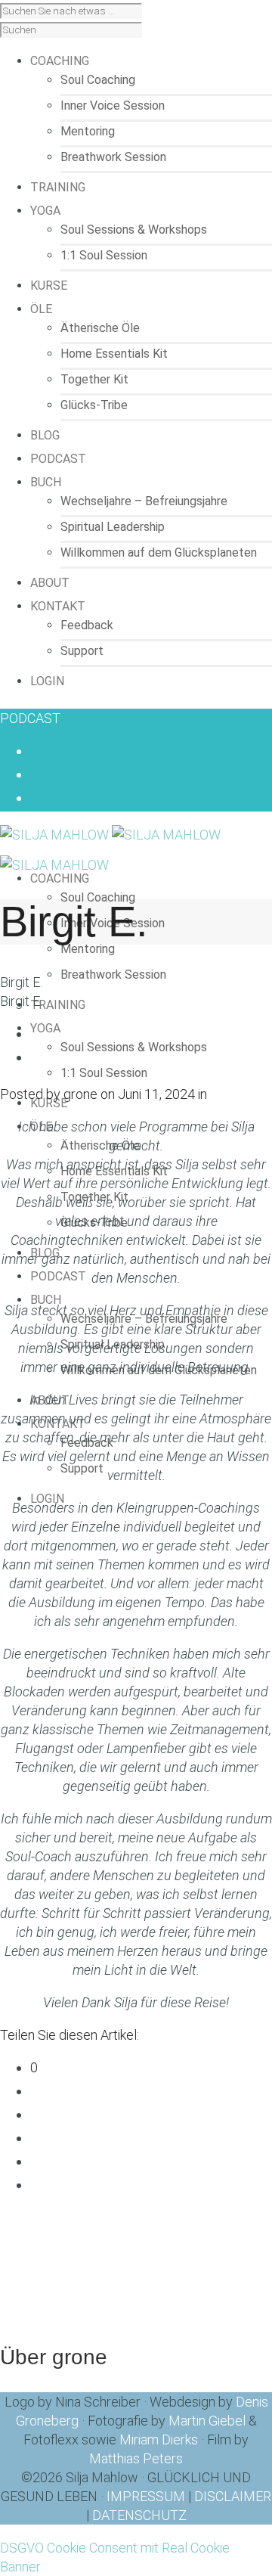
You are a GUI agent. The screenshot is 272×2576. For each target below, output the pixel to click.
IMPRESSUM (146, 2496)
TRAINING (58, 1005)
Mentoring (88, 131)
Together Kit (94, 379)
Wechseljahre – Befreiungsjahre (144, 501)
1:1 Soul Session (104, 255)
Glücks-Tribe (94, 405)
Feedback (87, 625)
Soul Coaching (98, 80)
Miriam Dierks (159, 2439)
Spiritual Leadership (113, 527)
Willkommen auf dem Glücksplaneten (159, 552)
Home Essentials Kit (114, 354)
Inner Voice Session (113, 106)
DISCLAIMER (233, 2496)
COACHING (60, 878)
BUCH (46, 1300)
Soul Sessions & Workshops (134, 230)
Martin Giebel (207, 2421)
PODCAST (30, 718)
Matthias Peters (136, 2458)
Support (82, 651)
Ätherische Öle (100, 328)
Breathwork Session (113, 157)
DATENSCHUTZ (139, 2515)
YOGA (45, 1028)
